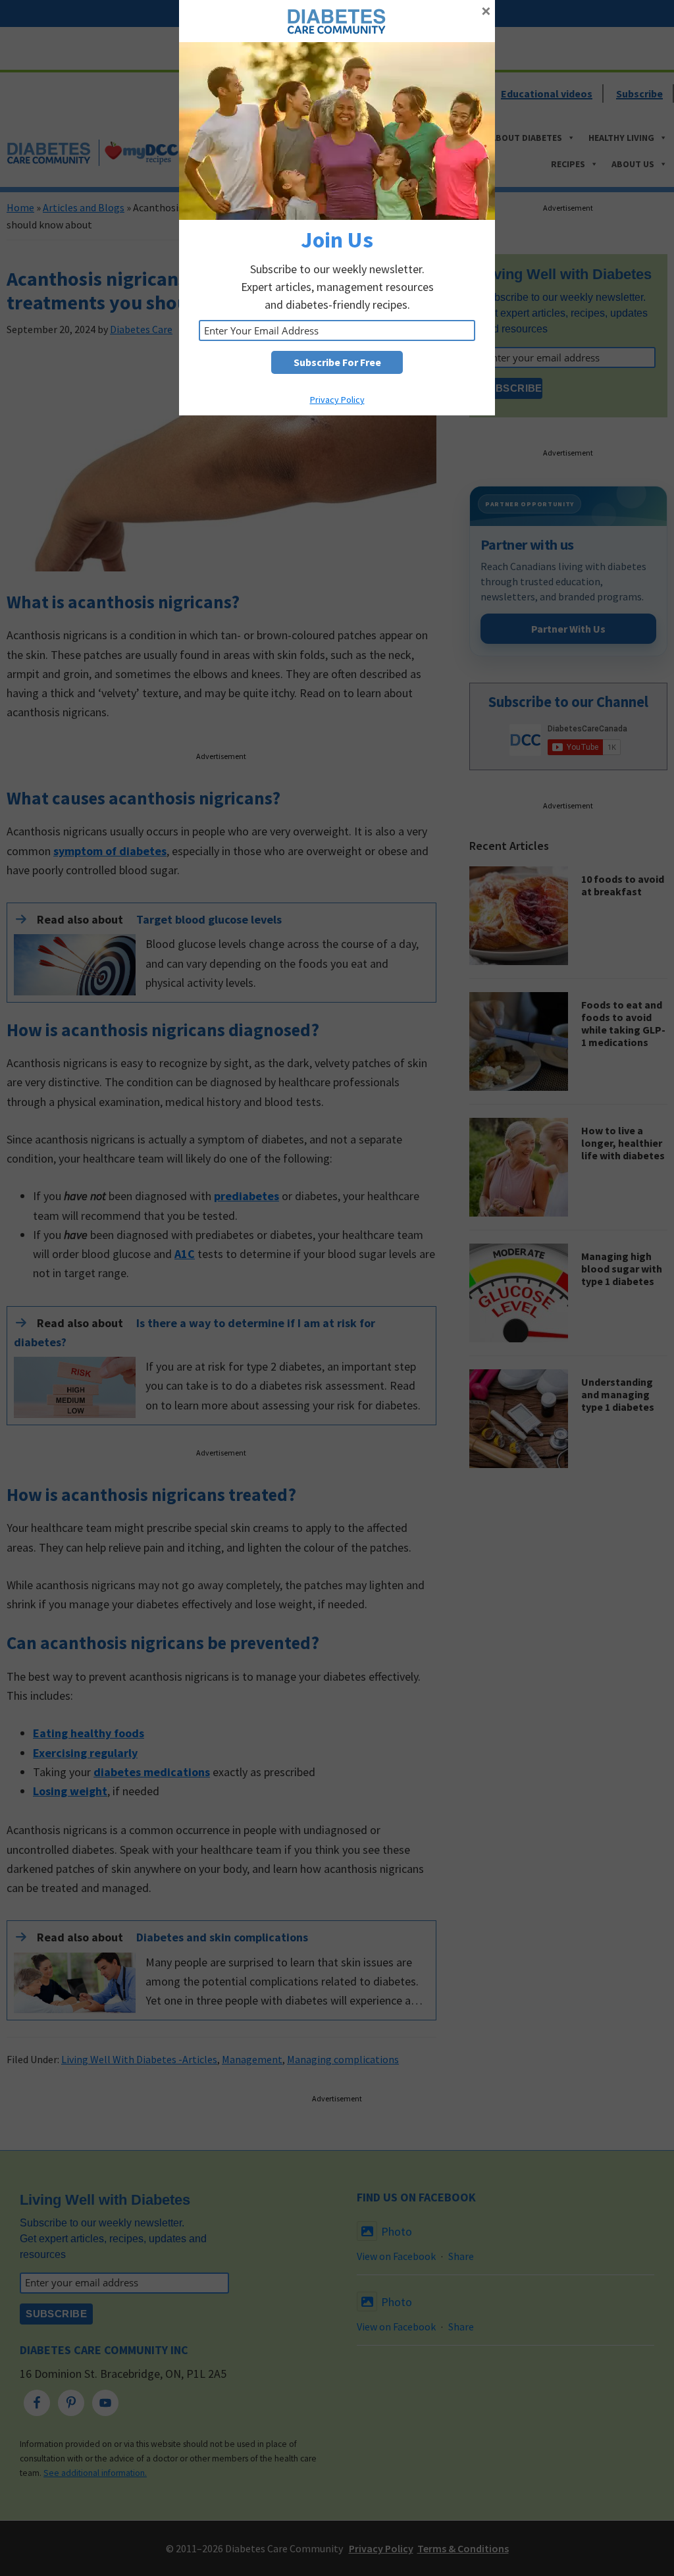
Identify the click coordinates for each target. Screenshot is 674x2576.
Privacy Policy (337, 400)
